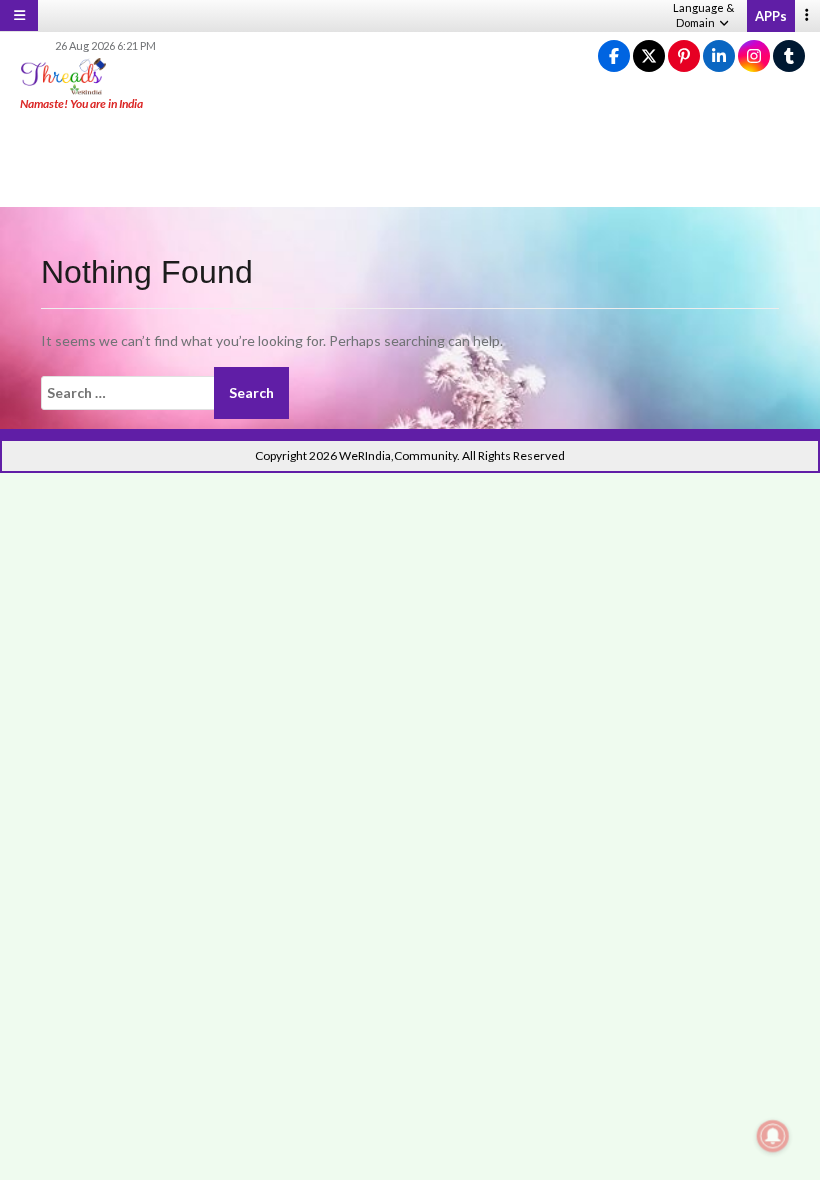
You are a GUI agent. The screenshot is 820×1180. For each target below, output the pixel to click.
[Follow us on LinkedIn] (719, 56)
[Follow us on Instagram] (754, 56)
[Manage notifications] (773, 1136)
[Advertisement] (410, 160)
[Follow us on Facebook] (614, 56)
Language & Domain (703, 15)
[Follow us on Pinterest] (684, 56)
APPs (771, 16)
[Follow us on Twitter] (649, 56)
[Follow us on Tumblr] (789, 56)
